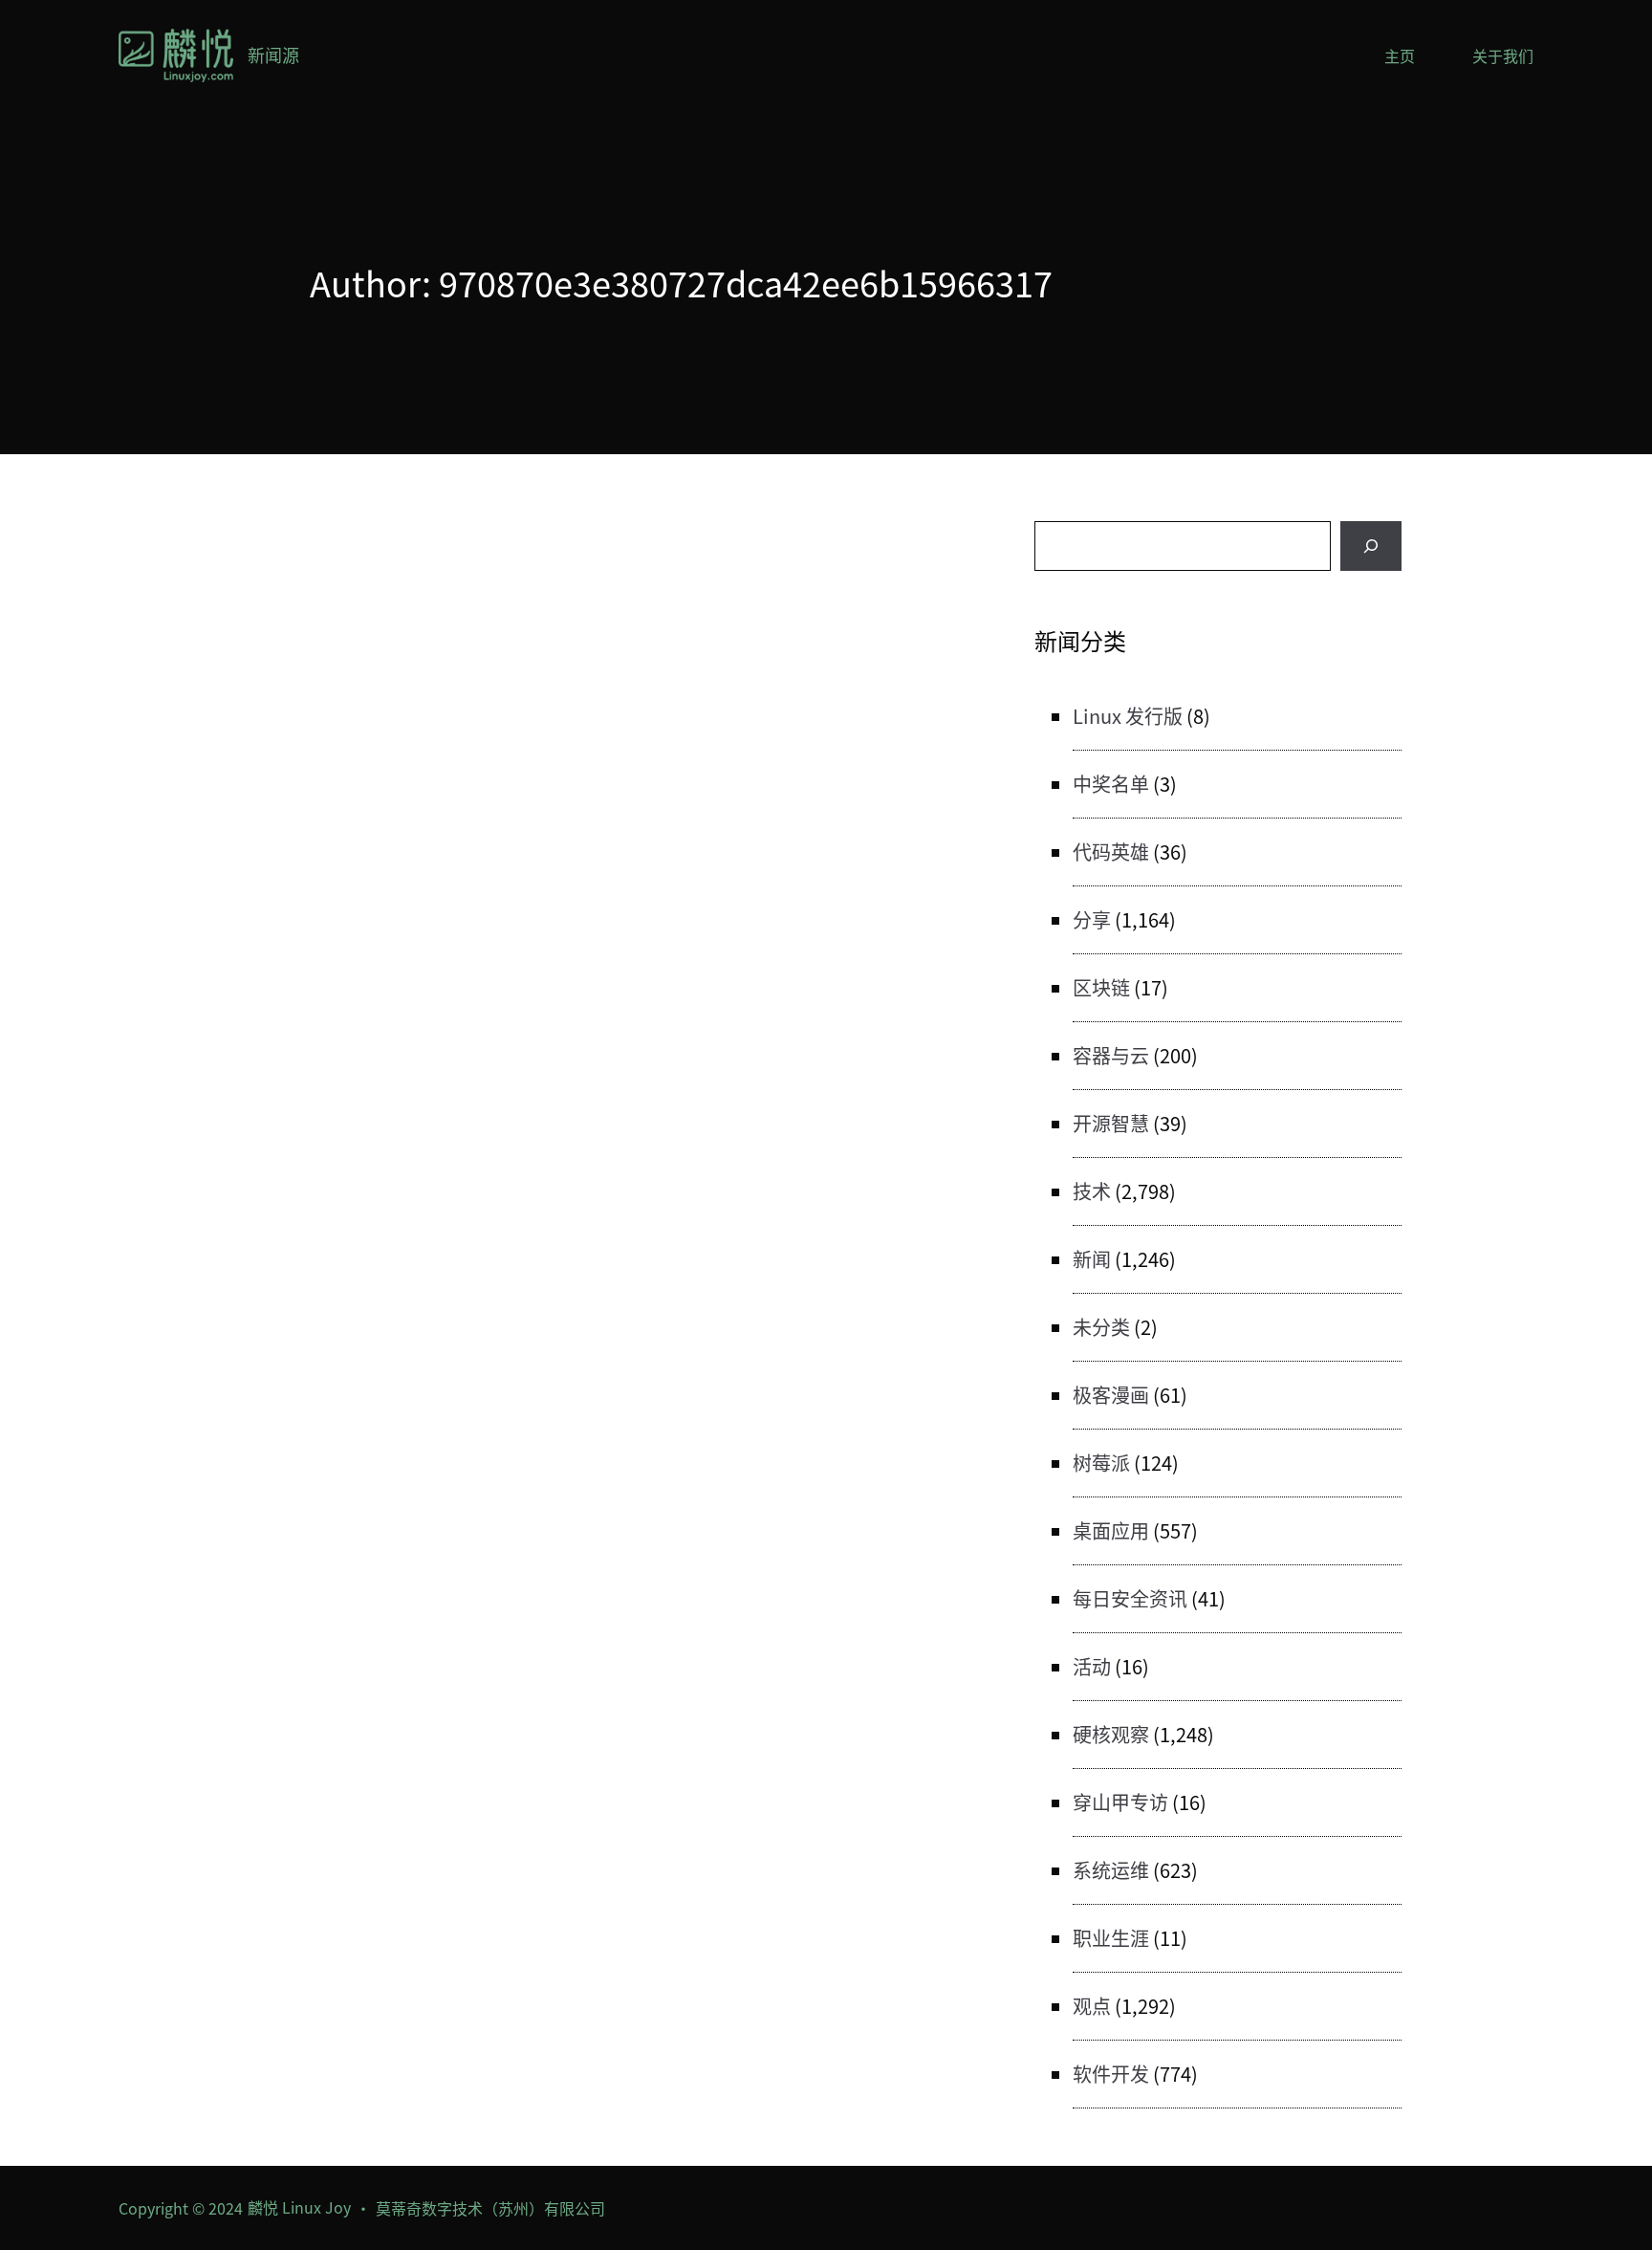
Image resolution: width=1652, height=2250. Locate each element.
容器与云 (1111, 1055)
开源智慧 (1111, 1123)
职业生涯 (1111, 1938)
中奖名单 (1111, 784)
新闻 (1092, 1259)
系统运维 (1111, 1870)
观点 (1092, 2006)
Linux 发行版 (1128, 716)
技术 (1092, 1191)
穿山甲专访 (1120, 1802)
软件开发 (1111, 2074)
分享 (1092, 919)
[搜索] (1371, 546)
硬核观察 (1111, 1734)
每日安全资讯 (1130, 1598)
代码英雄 (1111, 852)
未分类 (1101, 1327)
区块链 (1101, 987)
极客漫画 (1111, 1395)
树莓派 (1101, 1463)
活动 (1092, 1666)
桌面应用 (1111, 1530)
